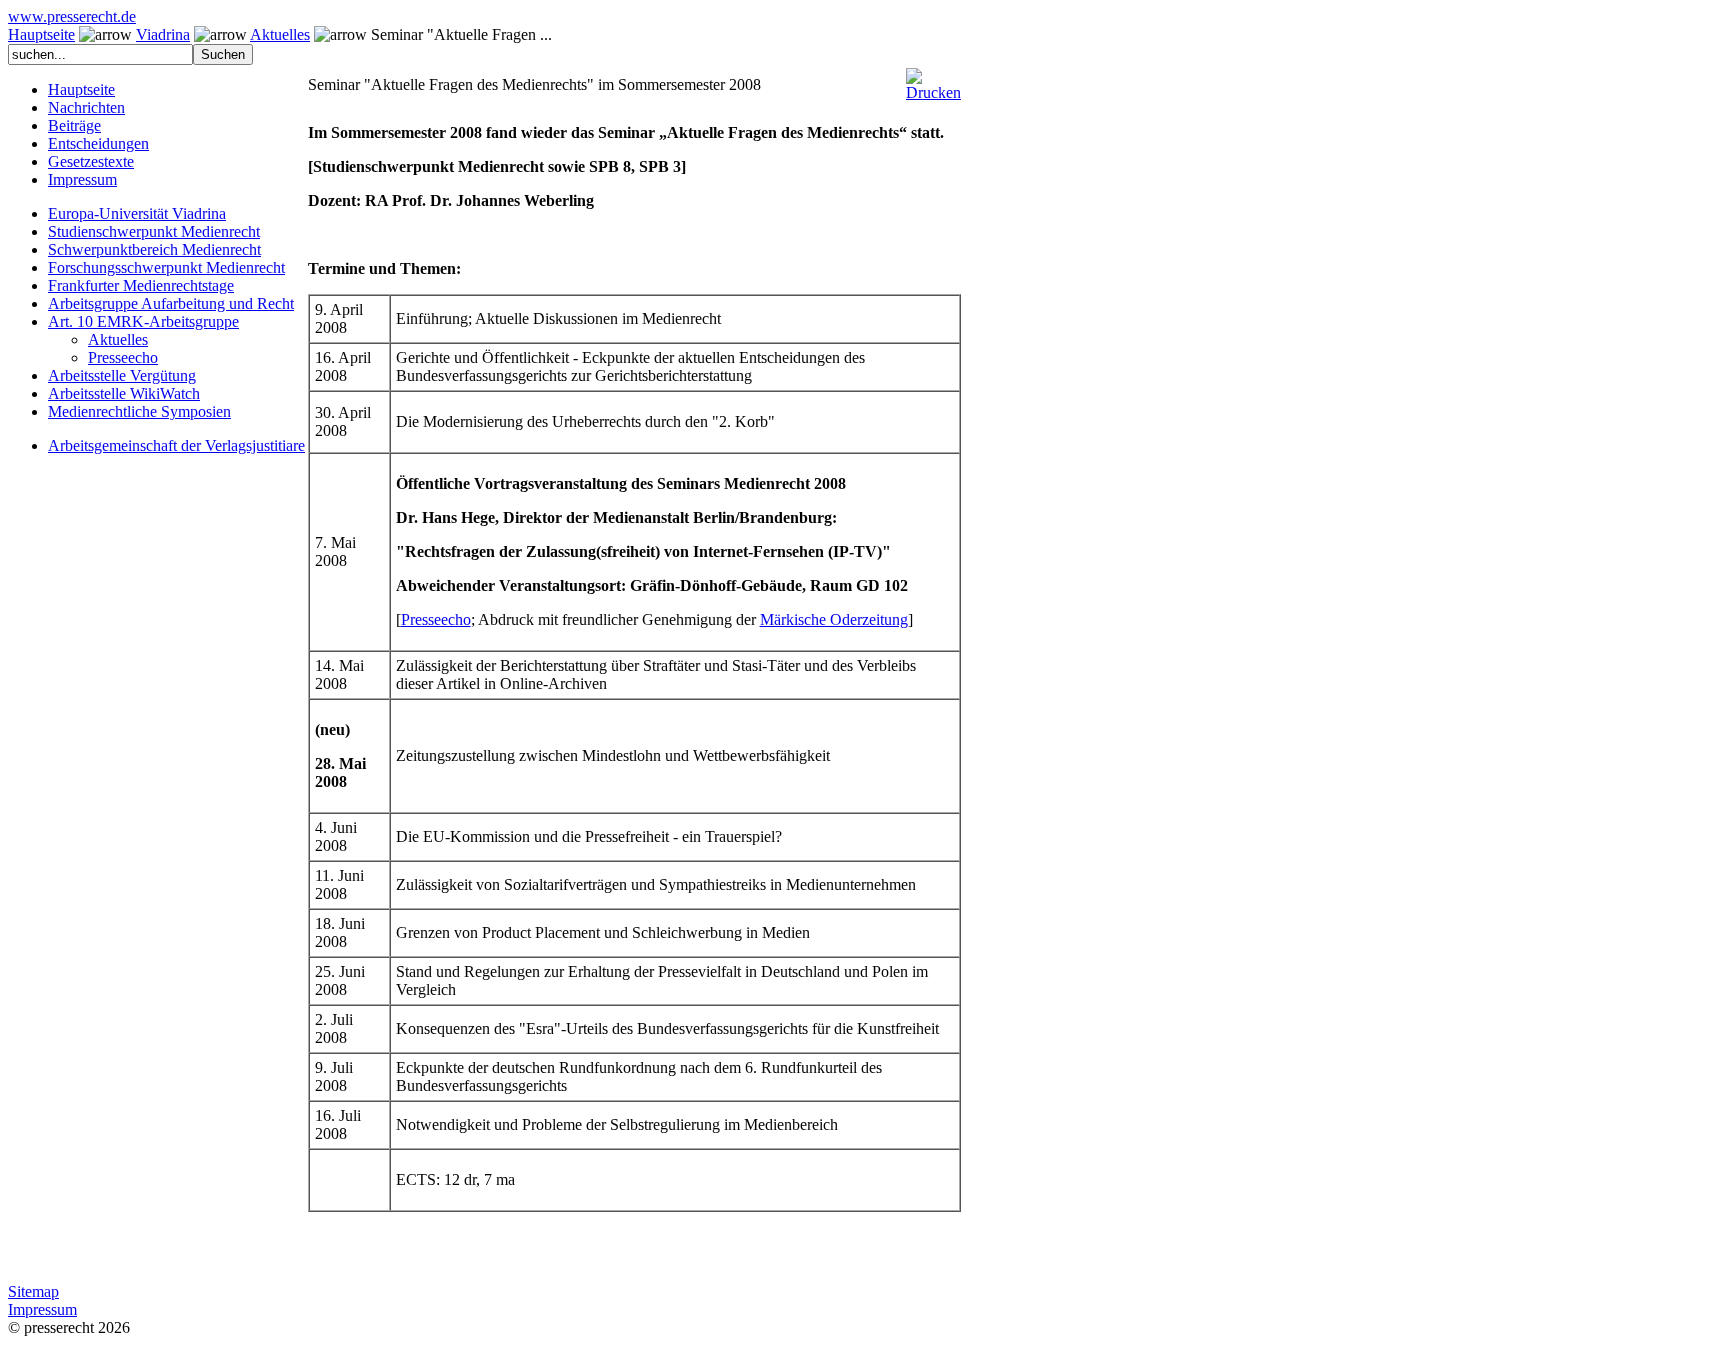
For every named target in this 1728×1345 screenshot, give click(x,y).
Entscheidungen (98, 143)
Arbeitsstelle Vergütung (122, 375)
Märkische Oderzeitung (834, 619)
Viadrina (163, 34)
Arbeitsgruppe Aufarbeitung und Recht (171, 303)
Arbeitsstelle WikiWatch (124, 393)
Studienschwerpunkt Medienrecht (154, 231)
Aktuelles (280, 34)
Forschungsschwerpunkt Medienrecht (166, 267)
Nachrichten (86, 107)
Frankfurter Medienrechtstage (141, 285)
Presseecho (123, 357)
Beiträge (74, 125)
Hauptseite (41, 34)
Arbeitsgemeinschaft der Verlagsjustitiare (176, 445)
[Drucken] (933, 76)
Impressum (82, 179)
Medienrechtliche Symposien (139, 411)
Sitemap (33, 1291)
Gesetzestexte (91, 161)
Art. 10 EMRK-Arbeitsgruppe (143, 321)
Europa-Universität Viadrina (137, 213)
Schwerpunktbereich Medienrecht (154, 249)
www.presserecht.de (72, 16)
